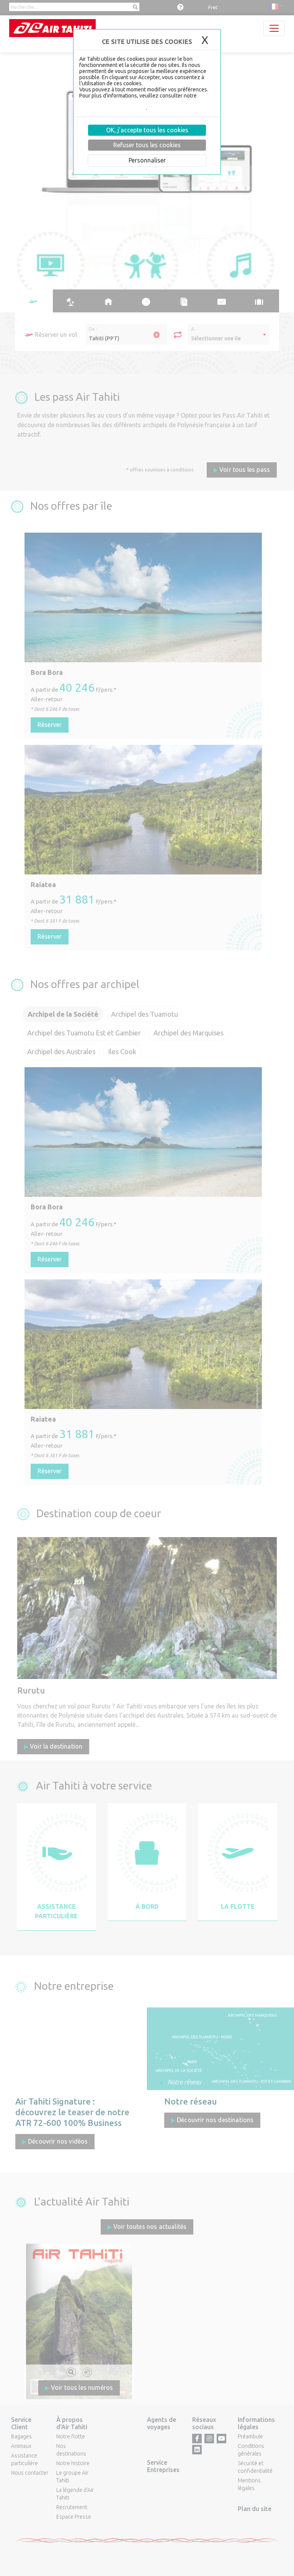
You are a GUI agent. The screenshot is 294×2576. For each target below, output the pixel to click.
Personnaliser (147, 160)
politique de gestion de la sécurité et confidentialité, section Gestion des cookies (141, 105)
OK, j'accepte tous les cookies (147, 130)
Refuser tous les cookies (147, 145)
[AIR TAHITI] (52, 28)
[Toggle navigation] (274, 28)
